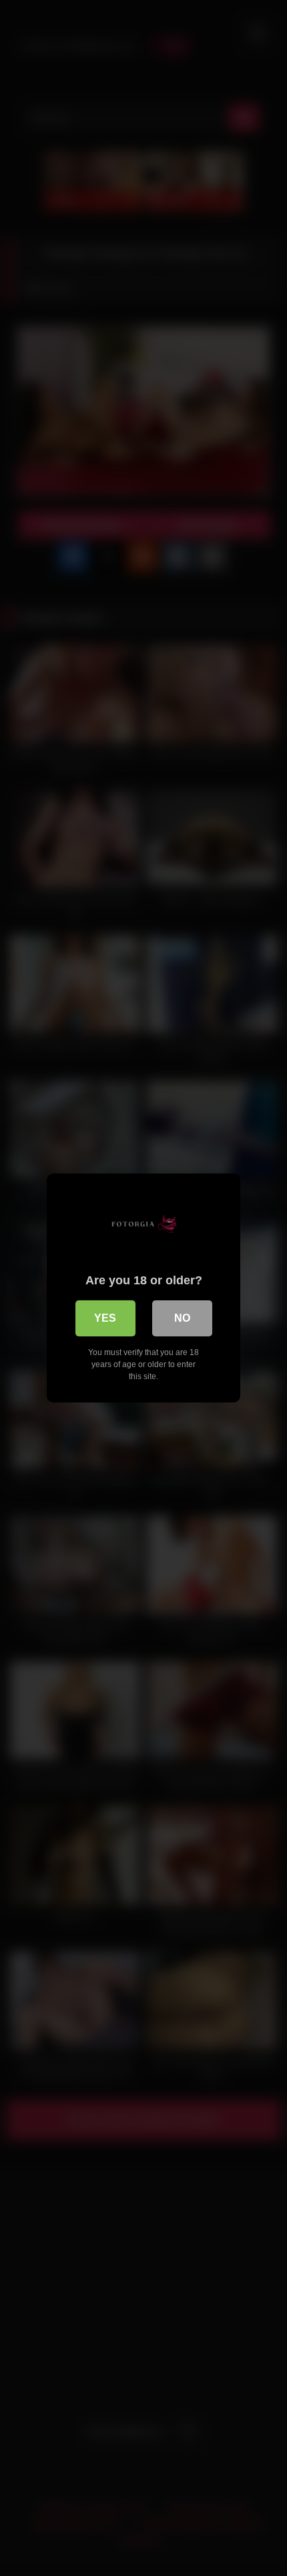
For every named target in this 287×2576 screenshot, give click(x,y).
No (182, 1318)
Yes (105, 1318)
